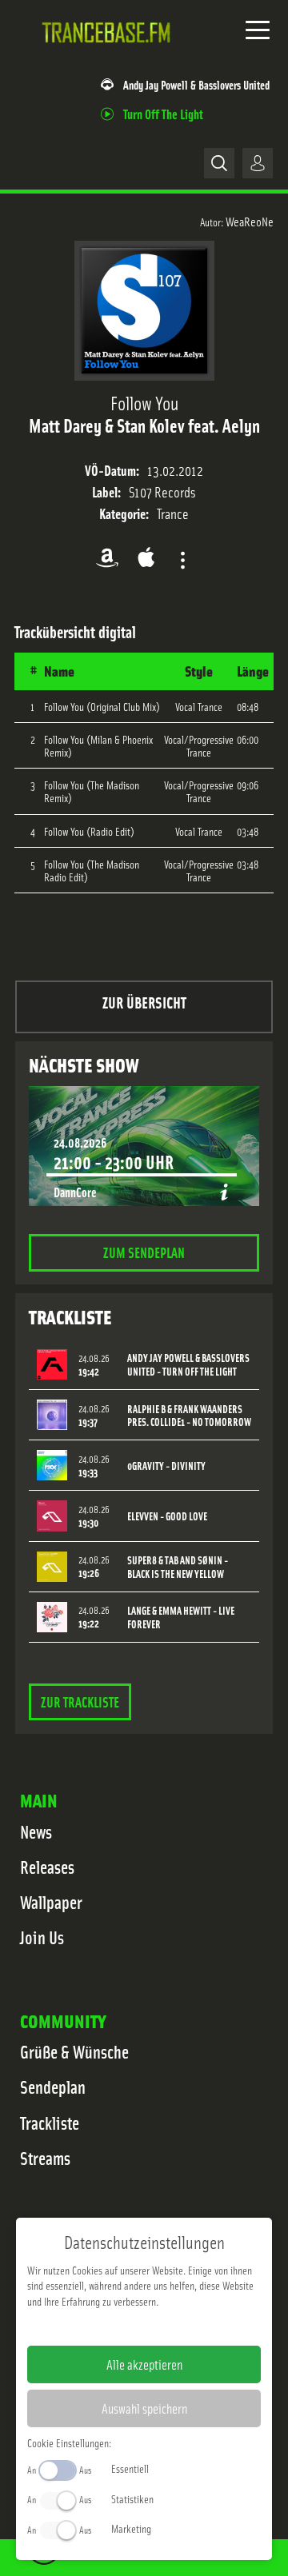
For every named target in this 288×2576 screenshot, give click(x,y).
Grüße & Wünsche (74, 2051)
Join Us (42, 1937)
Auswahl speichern (144, 2408)
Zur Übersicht (144, 1002)
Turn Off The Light (163, 113)
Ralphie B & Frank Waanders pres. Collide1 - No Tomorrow (189, 1416)
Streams (45, 2158)
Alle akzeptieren (144, 2364)
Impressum (95, 2326)
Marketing (131, 2528)
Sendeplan (53, 2087)
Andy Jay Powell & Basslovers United (196, 84)
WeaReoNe (250, 221)
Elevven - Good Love (167, 1516)
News (36, 1831)
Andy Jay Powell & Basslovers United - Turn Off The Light (188, 1364)
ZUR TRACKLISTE (80, 1701)
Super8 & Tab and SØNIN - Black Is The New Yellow (178, 1567)
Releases (47, 1867)
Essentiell (130, 2468)
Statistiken (132, 2498)
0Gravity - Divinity (166, 1466)
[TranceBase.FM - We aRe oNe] (110, 55)
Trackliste (50, 2123)
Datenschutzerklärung (172, 2326)
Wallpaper (51, 1902)
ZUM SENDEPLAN (144, 1252)
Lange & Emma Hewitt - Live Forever (181, 1617)
